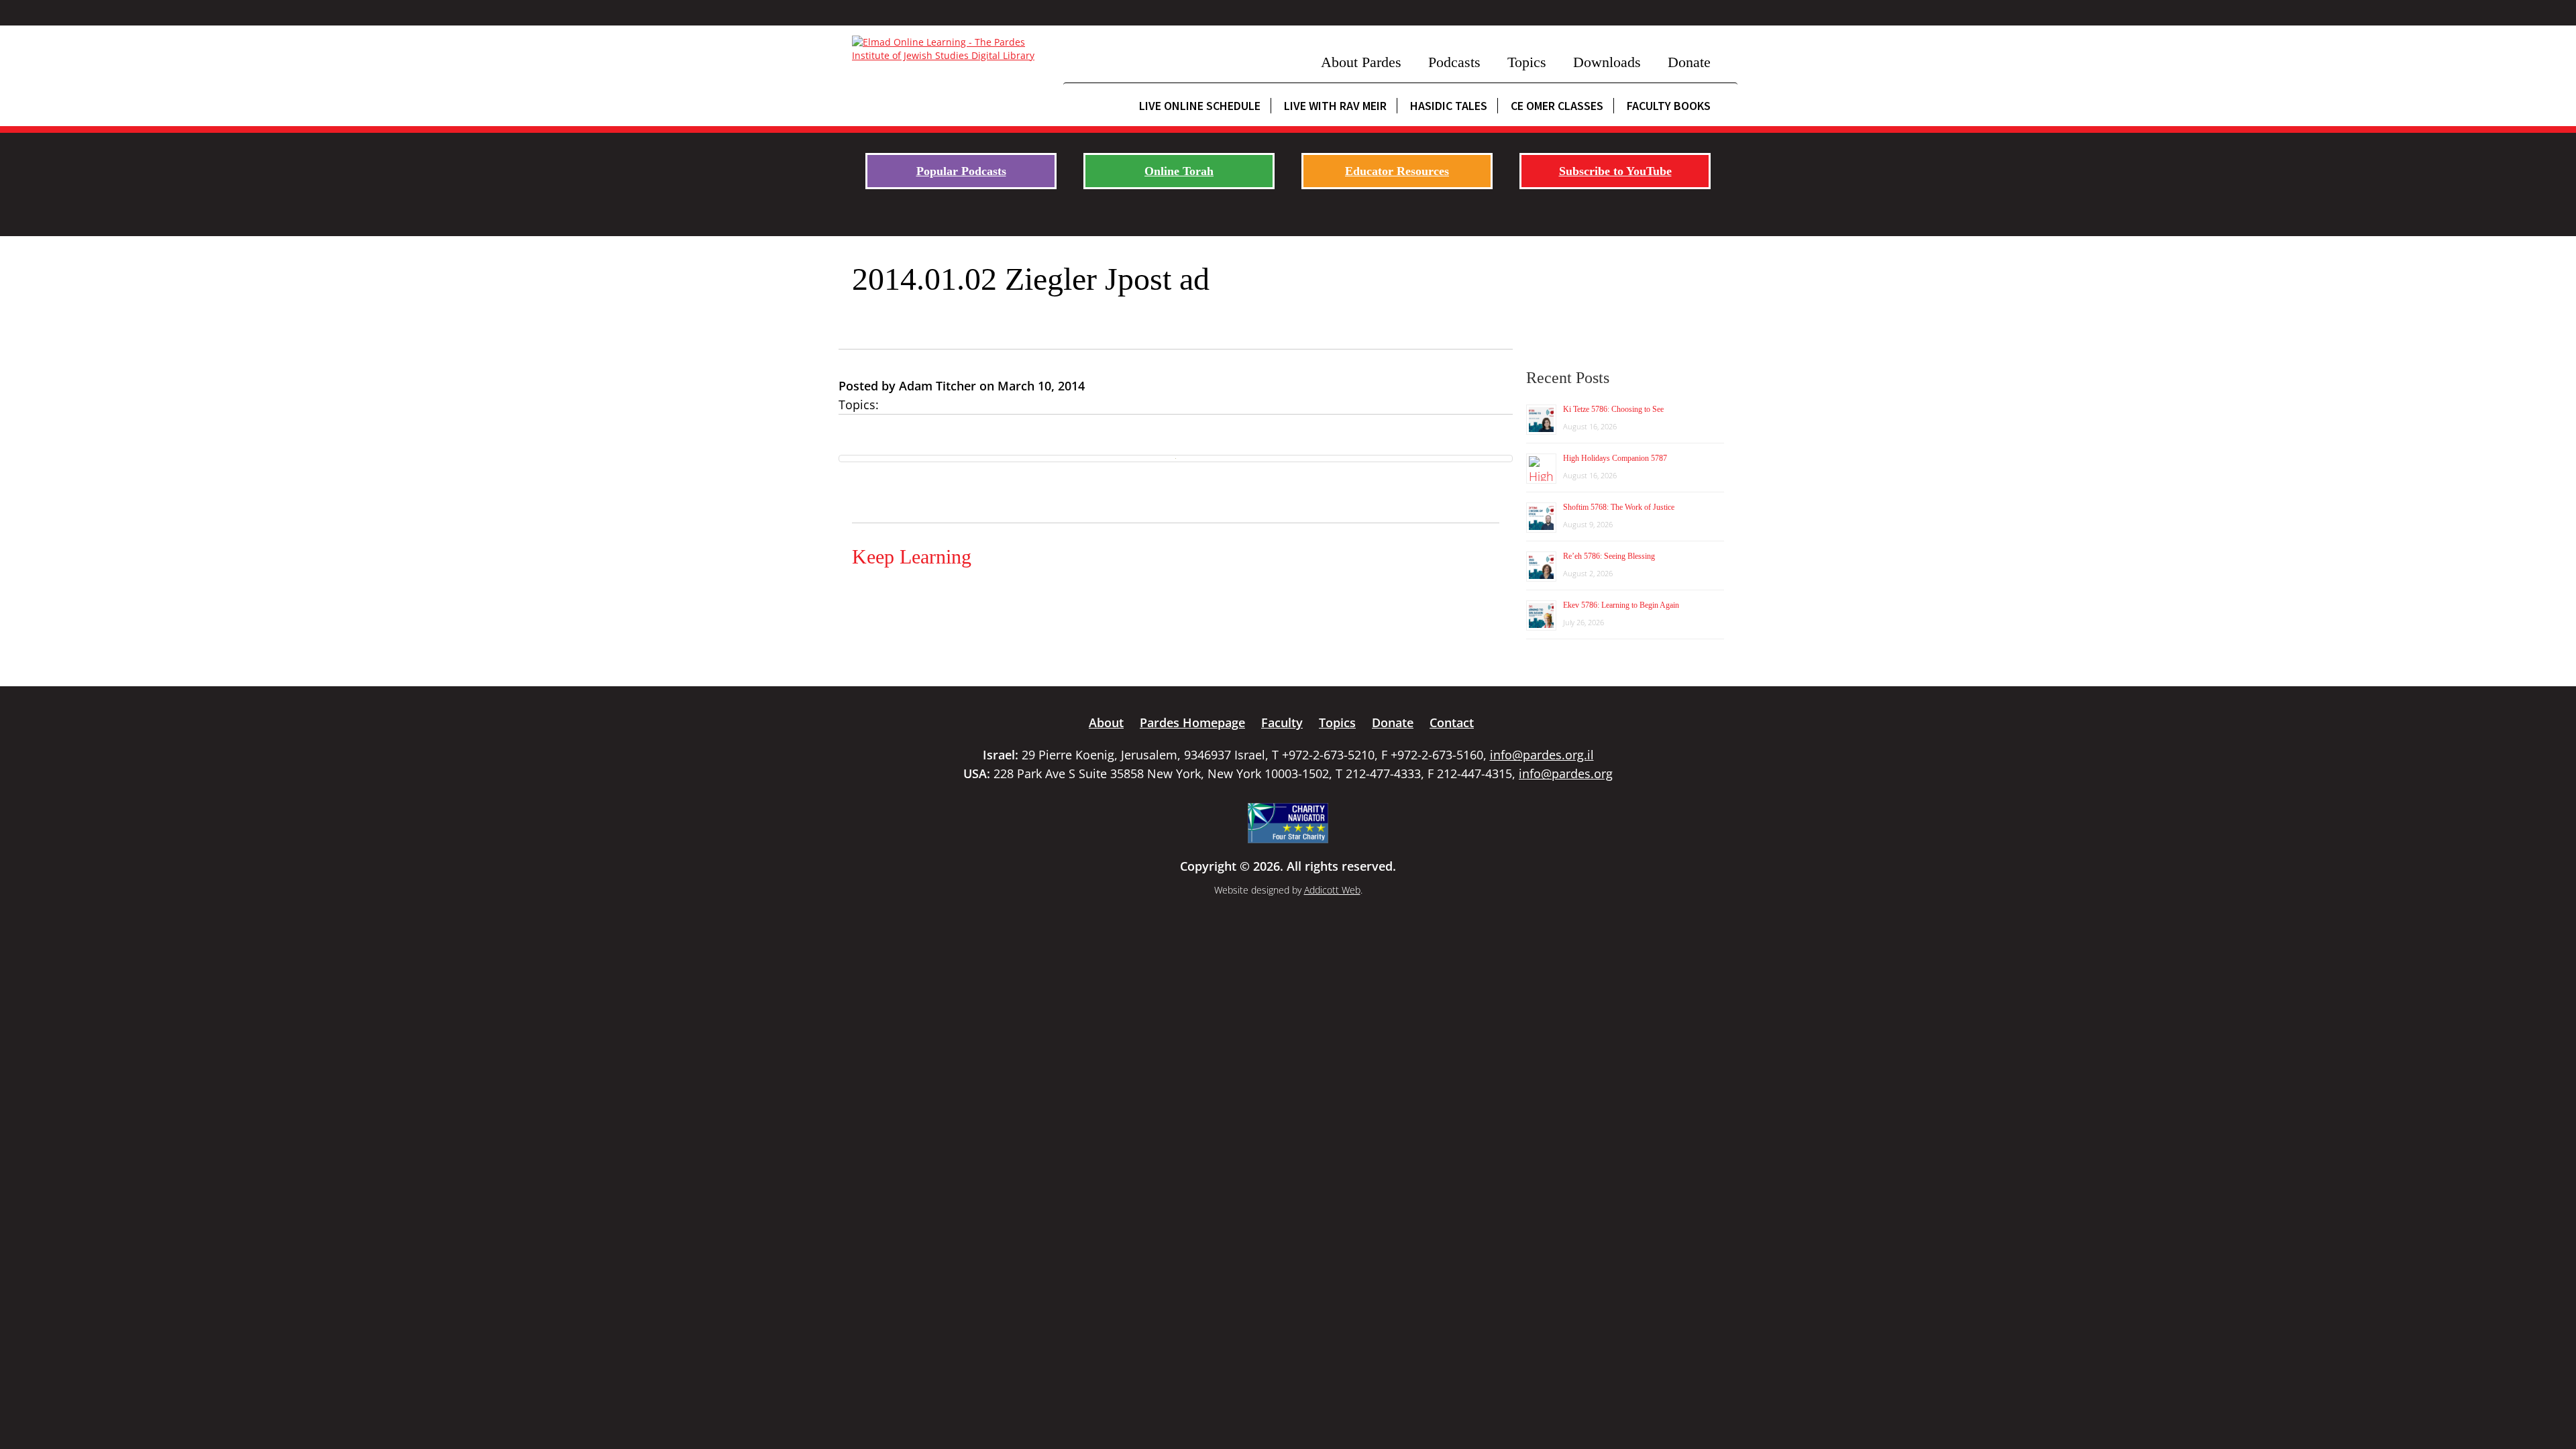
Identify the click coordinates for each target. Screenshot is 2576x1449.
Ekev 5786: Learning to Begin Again (1621, 605)
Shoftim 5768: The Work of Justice (1619, 507)
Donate (1689, 62)
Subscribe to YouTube (1615, 171)
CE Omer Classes (1557, 106)
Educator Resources (1397, 171)
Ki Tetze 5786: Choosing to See (1613, 409)
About (1106, 722)
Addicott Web (1332, 890)
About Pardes (1361, 62)
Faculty (1282, 722)
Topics (1527, 62)
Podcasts (1454, 62)
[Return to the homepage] (951, 49)
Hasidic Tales (1449, 106)
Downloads (1607, 62)
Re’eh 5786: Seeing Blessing (1609, 556)
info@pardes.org (1566, 773)
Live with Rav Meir (1335, 106)
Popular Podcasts (961, 171)
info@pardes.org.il (1542, 755)
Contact (1452, 722)
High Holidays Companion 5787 (1615, 458)
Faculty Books (1669, 106)
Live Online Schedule (1200, 106)
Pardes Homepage (1192, 722)
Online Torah (1179, 171)
